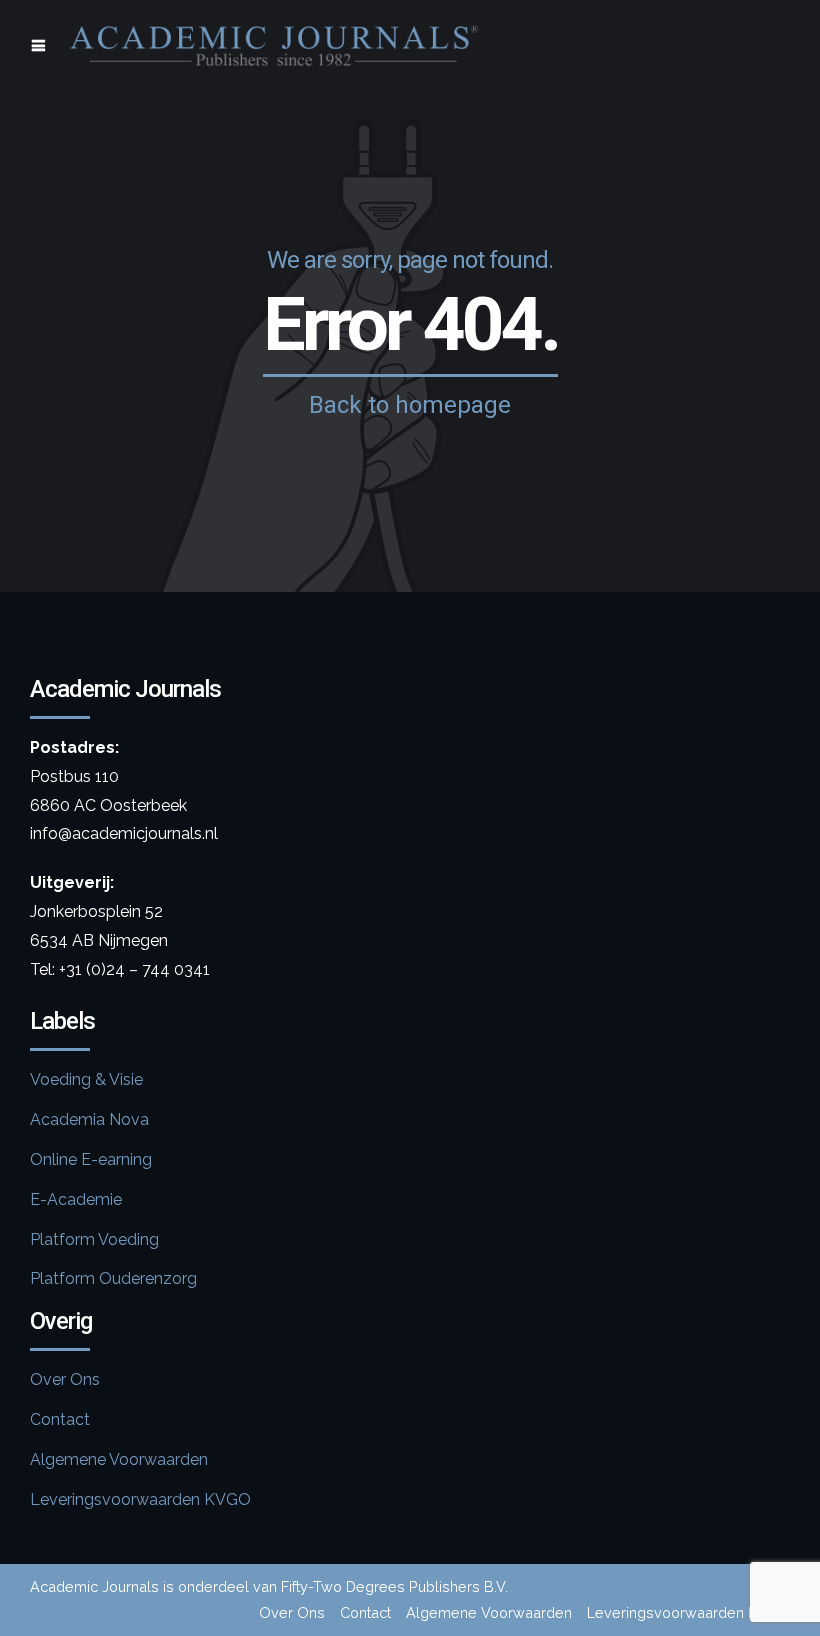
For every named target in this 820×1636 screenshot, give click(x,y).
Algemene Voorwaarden (119, 1459)
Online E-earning (91, 1159)
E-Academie (76, 1199)
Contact (60, 1419)
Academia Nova (89, 1119)
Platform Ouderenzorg (113, 1278)
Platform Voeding (94, 1239)
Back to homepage (410, 405)
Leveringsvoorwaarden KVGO (140, 1499)
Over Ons (65, 1379)
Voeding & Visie (86, 1079)
